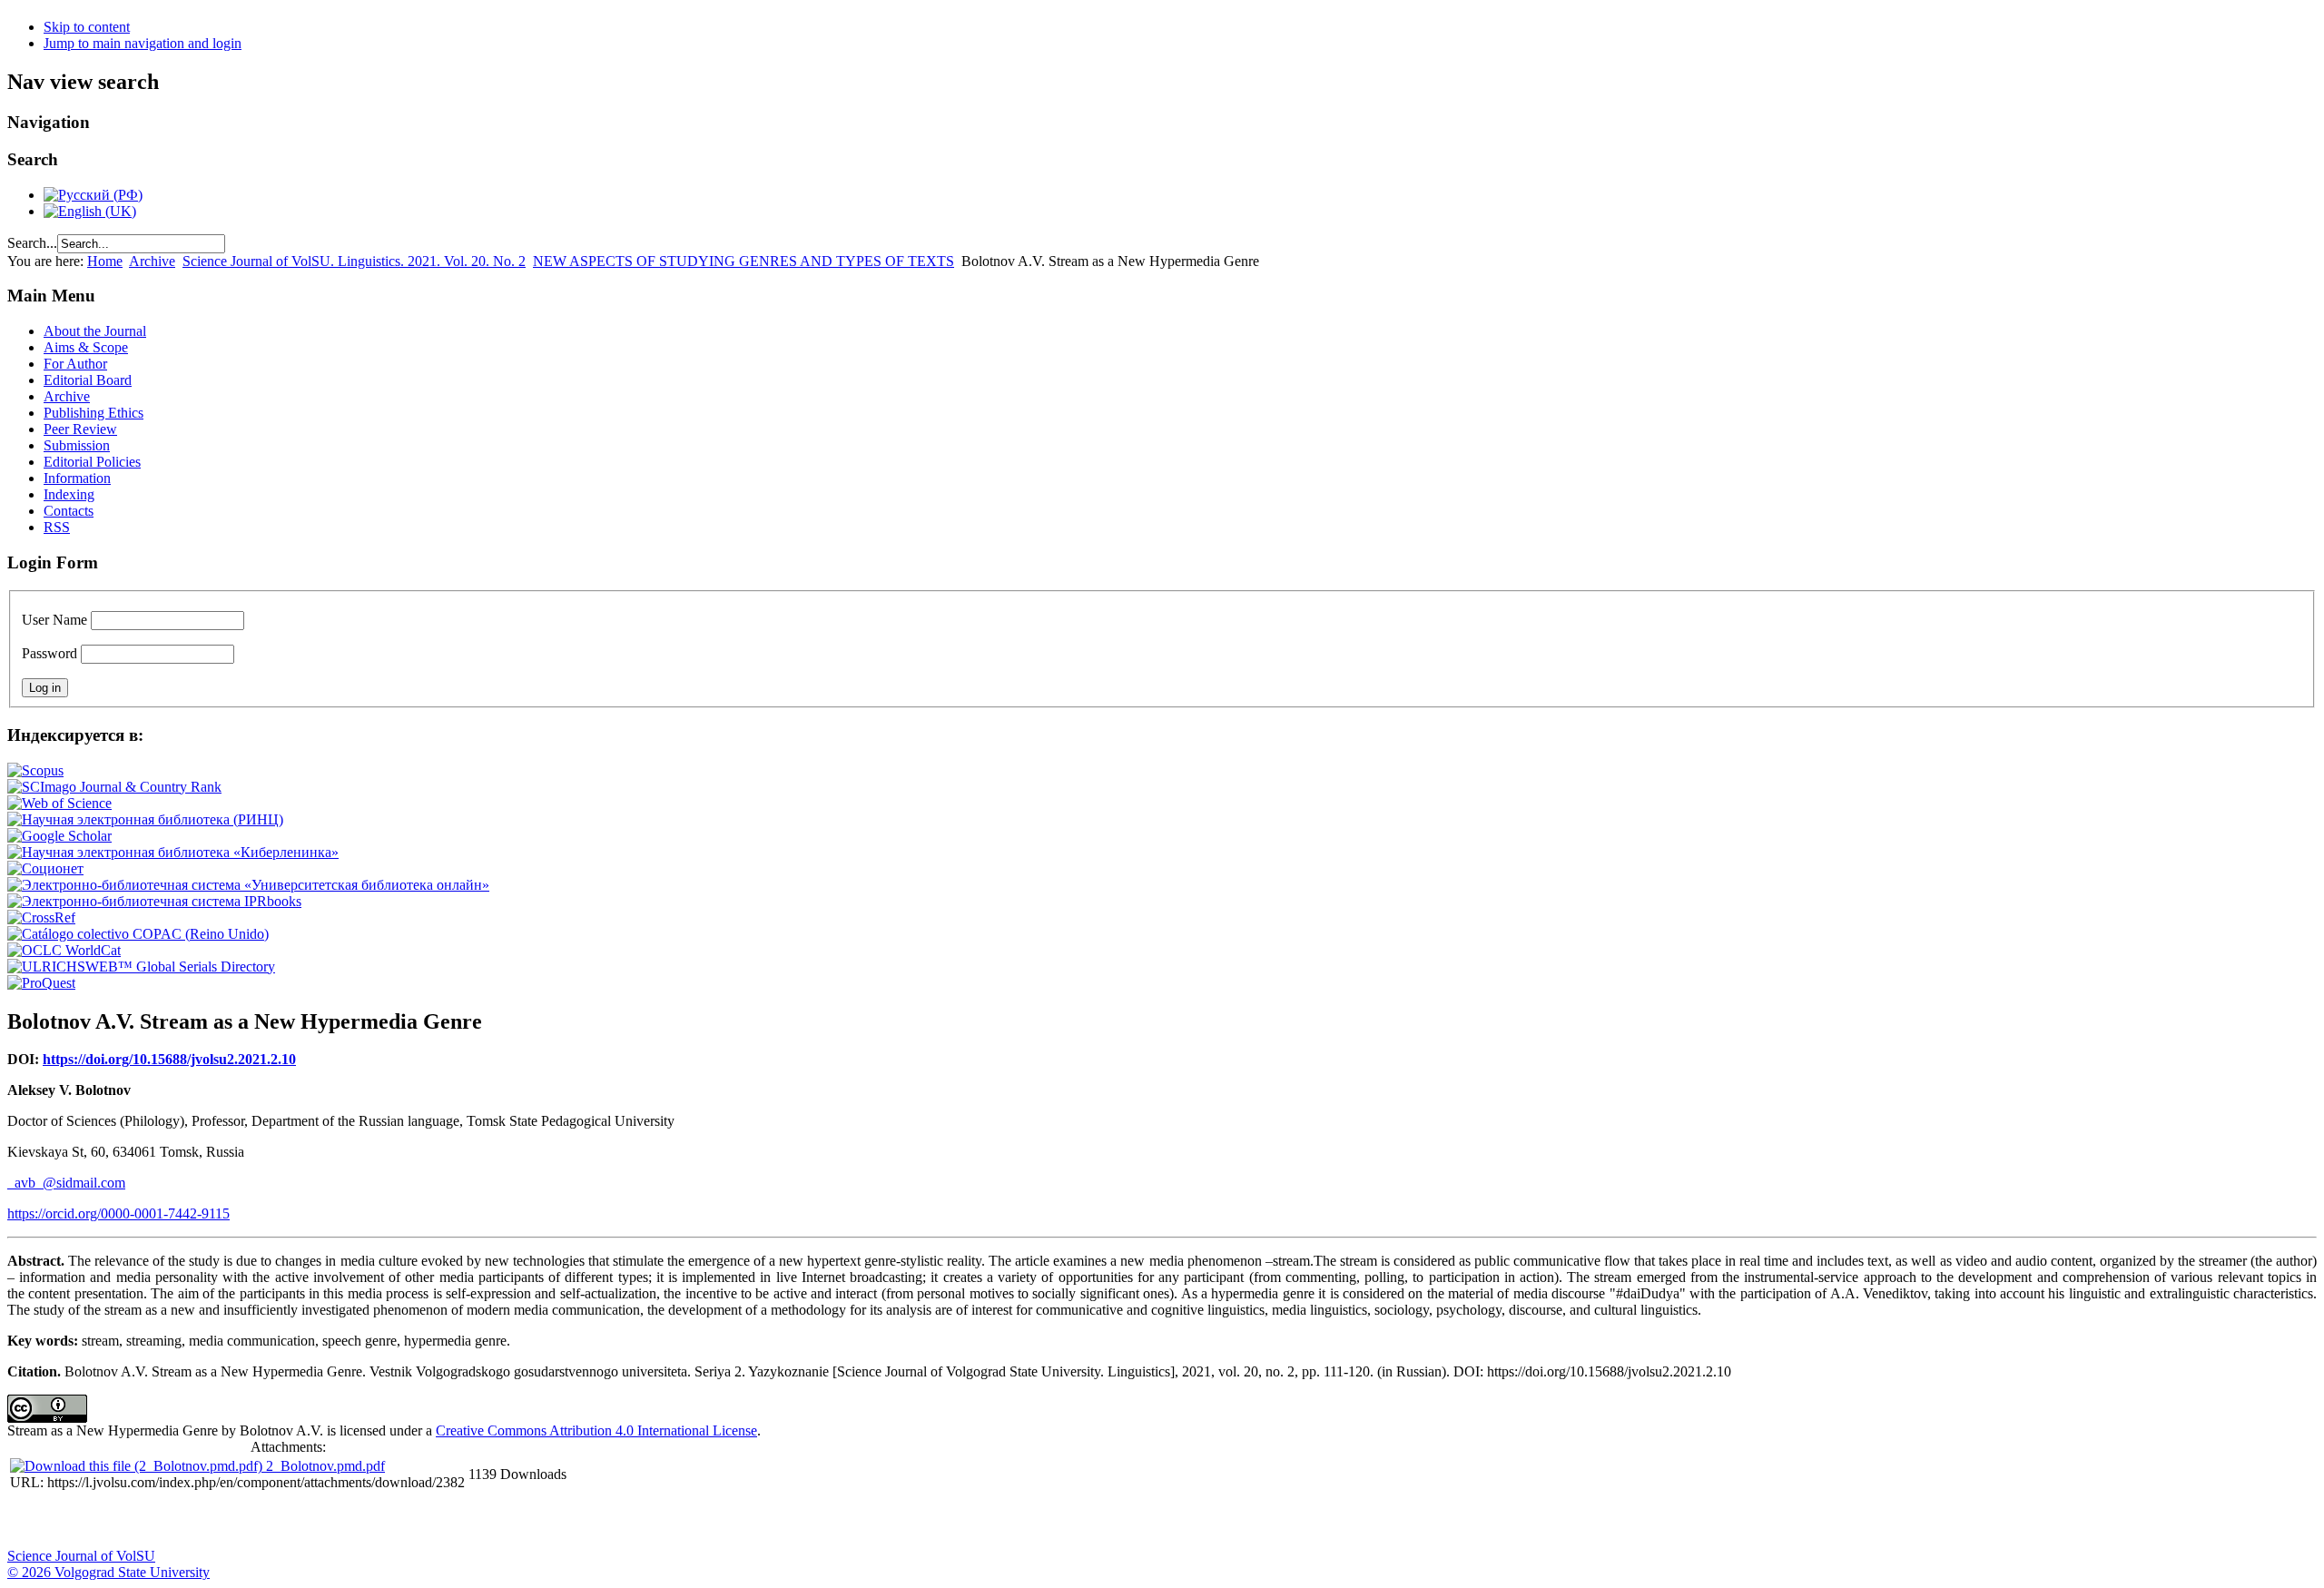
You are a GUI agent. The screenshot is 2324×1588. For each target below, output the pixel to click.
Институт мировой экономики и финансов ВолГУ (393, 1521)
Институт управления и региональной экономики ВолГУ (348, 1521)
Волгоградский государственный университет (30, 1521)
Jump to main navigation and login (143, 43)
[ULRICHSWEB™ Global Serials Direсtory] (141, 967)
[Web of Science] (59, 803)
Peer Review (80, 429)
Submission (77, 445)
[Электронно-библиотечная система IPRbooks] (154, 901)
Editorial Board (88, 380)
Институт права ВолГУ (484, 1521)
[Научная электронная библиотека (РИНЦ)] (145, 819)
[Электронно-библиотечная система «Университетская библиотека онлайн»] (248, 885)
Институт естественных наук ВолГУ (302, 1521)
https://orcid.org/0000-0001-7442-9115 (118, 1213)
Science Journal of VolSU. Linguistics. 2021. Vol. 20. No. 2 (354, 261)
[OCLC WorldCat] (64, 950)
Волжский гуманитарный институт (75, 1521)
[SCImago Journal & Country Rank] (114, 787)
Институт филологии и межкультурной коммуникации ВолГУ (438, 1521)
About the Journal (95, 331)
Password (49, 653)
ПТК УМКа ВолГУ (121, 1521)
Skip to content (87, 27)
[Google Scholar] (59, 836)
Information (77, 478)
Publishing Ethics (94, 413)
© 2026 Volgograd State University (108, 1572)
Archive (152, 261)
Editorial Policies (92, 462)
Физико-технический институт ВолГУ (212, 1521)
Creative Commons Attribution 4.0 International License (596, 1430)
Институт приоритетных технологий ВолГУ (257, 1521)
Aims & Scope (86, 347)
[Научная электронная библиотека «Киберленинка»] (173, 852)
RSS (57, 527)
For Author (75, 364)
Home (105, 261)
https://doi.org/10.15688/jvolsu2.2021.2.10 (169, 1059)
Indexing (69, 494)
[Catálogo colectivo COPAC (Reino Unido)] (138, 934)
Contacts (69, 511)
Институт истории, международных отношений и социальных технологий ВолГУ (529, 1521)
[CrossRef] (41, 917)
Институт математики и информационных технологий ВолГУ (166, 1521)
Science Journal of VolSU (81, 1556)
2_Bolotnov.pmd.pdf (325, 1466)
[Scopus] (35, 770)
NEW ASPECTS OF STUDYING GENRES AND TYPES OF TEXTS (743, 261)
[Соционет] (45, 868)
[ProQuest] (41, 983)
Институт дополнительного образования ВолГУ (575, 1521)
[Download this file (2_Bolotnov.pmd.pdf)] (138, 1466)
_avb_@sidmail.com (66, 1183)
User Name (54, 620)
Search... (32, 243)
